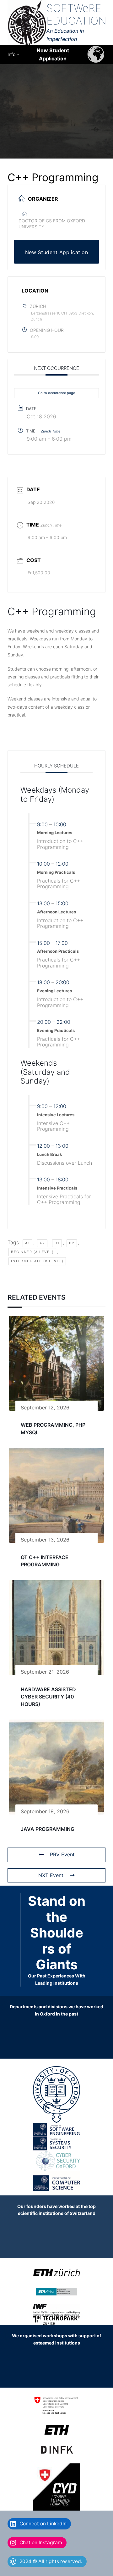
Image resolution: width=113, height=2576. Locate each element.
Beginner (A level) (32, 1252)
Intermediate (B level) (37, 1261)
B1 (57, 1243)
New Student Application (57, 252)
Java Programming (48, 1829)
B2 (72, 1243)
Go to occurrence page (56, 393)
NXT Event (51, 1875)
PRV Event (62, 1854)
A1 (27, 1243)
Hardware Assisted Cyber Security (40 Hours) (48, 1697)
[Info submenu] (18, 54)
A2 (42, 1243)
